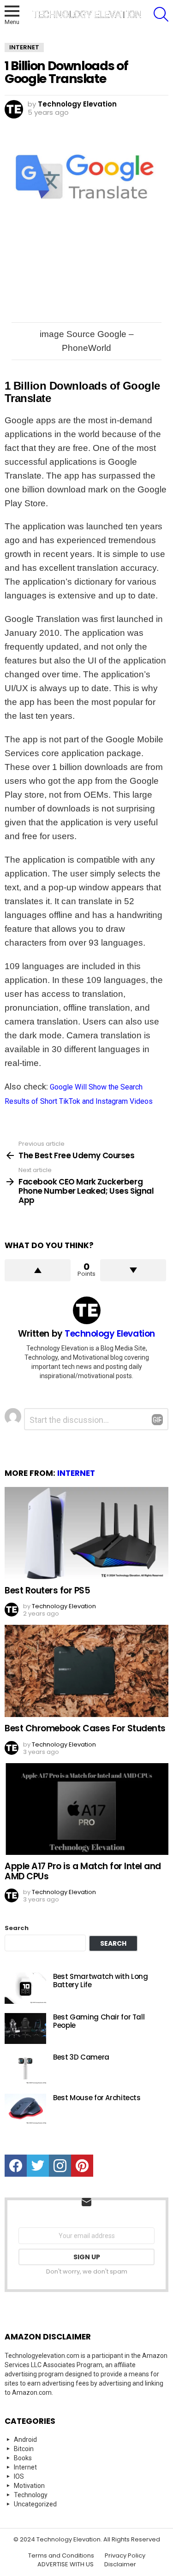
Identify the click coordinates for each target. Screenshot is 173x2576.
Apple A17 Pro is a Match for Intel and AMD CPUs (83, 1871)
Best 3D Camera (81, 2057)
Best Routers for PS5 (48, 1590)
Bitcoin (24, 2449)
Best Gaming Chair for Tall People (99, 2021)
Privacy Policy (125, 2556)
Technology (31, 2495)
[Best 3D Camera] (25, 2069)
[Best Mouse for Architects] (25, 2109)
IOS (19, 2476)
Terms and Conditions (61, 2556)
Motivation (29, 2486)
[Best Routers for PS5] (86, 1533)
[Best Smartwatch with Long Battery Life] (25, 1988)
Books (23, 2458)
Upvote (38, 1270)
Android (25, 2440)
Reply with (157, 1420)
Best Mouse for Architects (97, 2098)
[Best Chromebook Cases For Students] (86, 1671)
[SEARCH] (161, 14)
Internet (76, 1473)
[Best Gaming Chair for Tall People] (25, 2029)
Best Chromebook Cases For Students (85, 1728)
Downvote (133, 1270)
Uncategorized (35, 2504)
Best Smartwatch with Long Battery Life (101, 1981)
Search (17, 1928)
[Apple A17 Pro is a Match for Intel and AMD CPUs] (86, 1809)
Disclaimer (120, 2564)
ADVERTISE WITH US (66, 2564)
